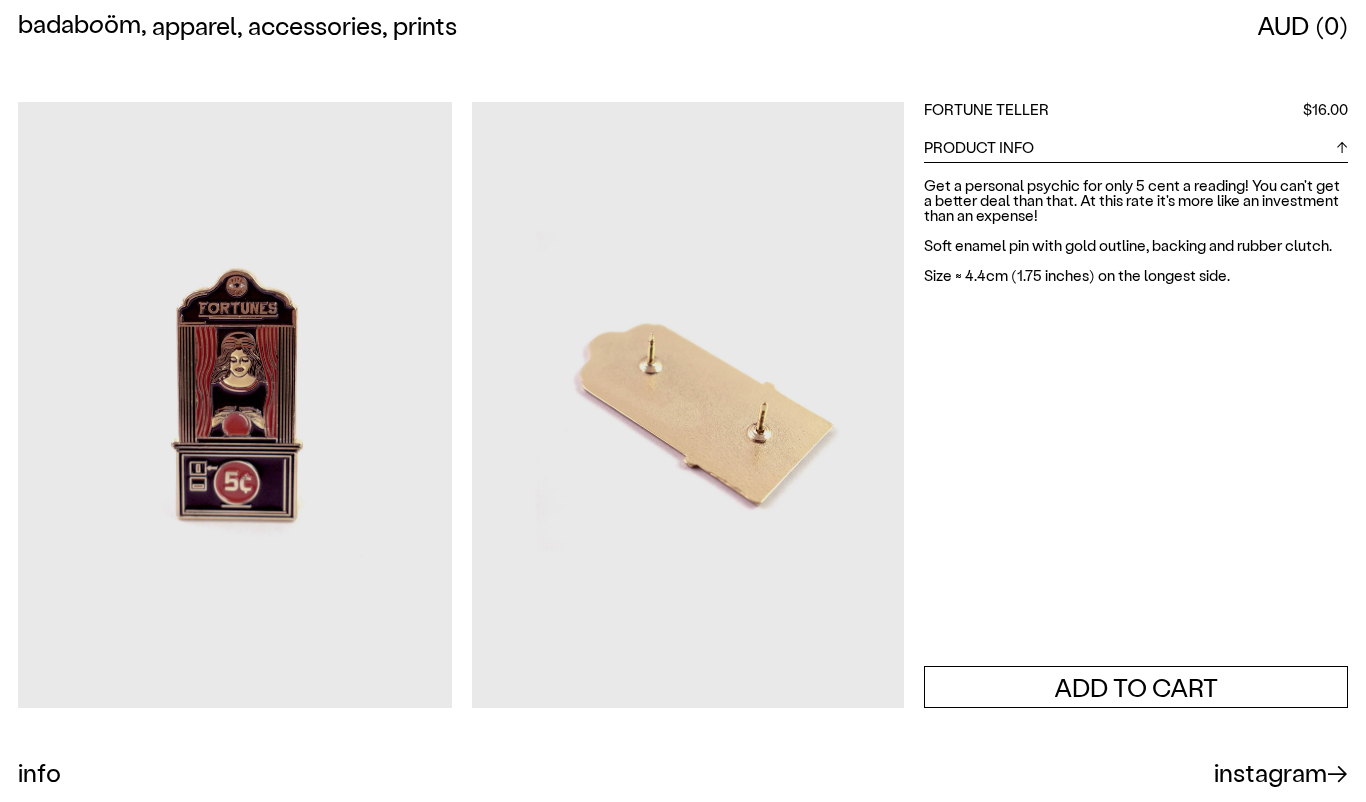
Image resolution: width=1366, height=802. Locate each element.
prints (425, 25)
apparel (194, 25)
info (39, 772)
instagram (1270, 772)
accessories (315, 25)
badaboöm (79, 25)
